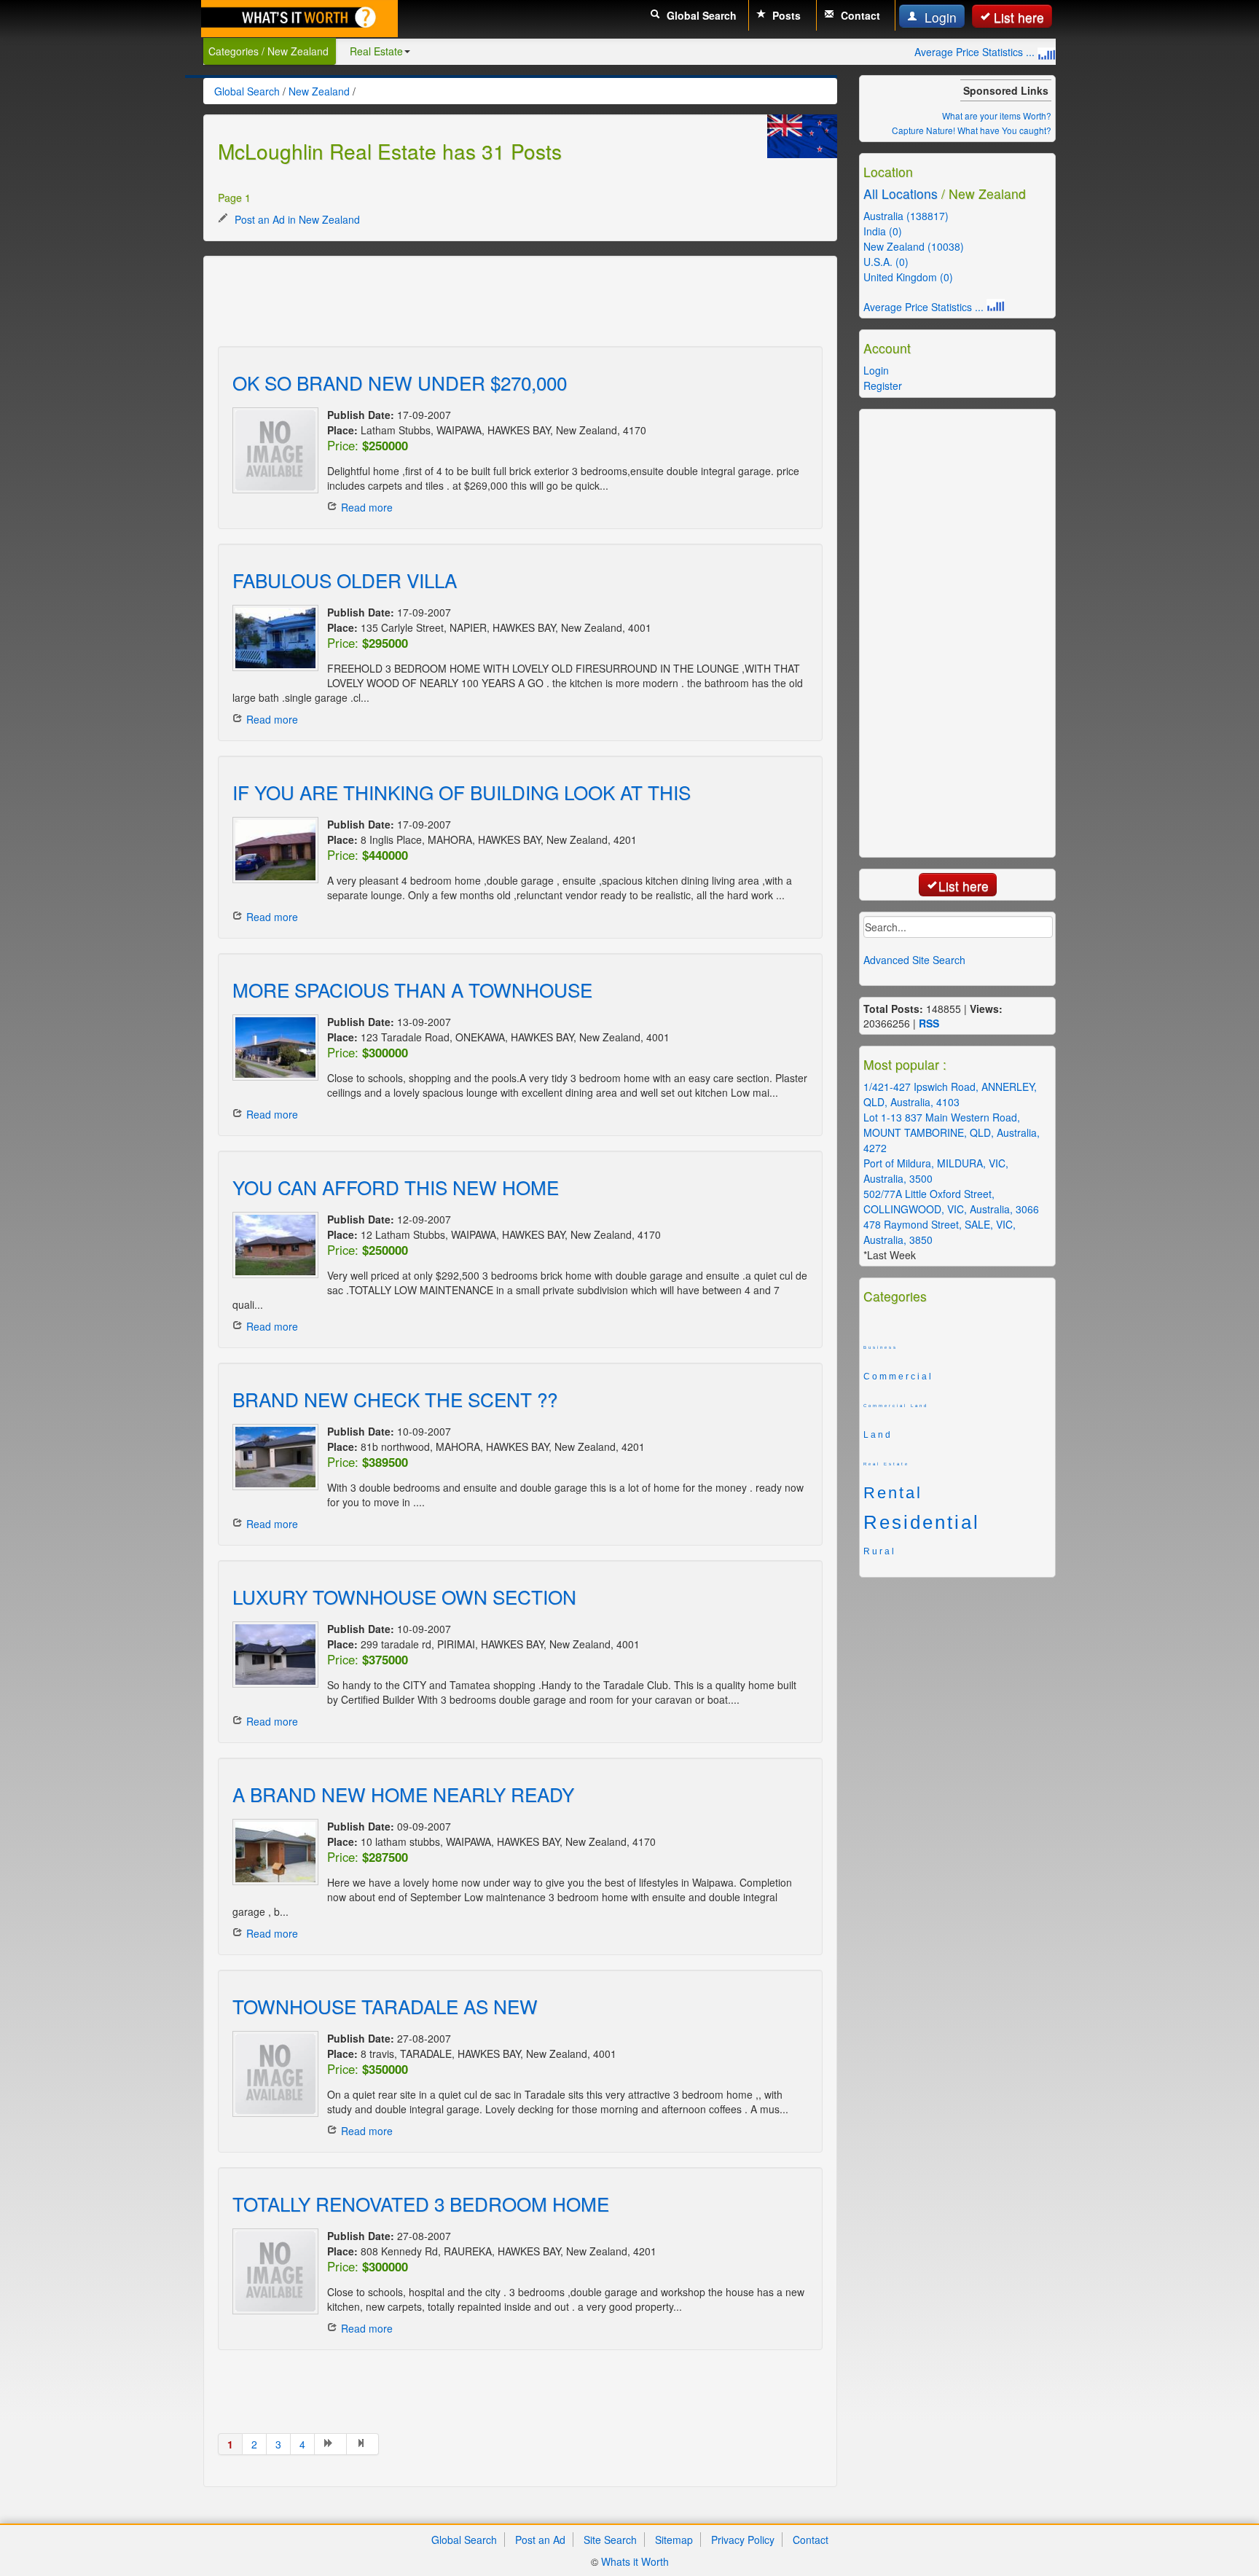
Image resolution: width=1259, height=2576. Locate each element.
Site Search (610, 2540)
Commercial (898, 1377)
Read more (367, 507)
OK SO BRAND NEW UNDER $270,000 (400, 382)
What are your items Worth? (997, 116)
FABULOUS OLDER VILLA (345, 580)
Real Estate (376, 51)
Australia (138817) (906, 216)
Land (878, 1435)
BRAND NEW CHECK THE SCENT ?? (395, 1399)
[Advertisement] (483, 303)
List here (1019, 17)
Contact (859, 15)
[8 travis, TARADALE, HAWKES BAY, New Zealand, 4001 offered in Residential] (272, 2074)
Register (883, 385)
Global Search (700, 15)
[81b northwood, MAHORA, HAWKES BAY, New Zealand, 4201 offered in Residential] (272, 1457)
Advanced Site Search (914, 960)
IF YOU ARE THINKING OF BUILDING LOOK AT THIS (462, 792)
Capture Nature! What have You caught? (972, 130)
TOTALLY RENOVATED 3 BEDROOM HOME (421, 2203)
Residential (922, 1522)
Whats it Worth (635, 2561)
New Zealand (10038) (914, 246)
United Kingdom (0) (908, 277)
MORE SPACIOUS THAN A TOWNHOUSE (412, 989)
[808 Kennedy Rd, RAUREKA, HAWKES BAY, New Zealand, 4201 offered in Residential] (272, 2271)
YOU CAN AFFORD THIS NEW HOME (396, 1187)
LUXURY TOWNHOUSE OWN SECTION (404, 1596)
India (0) (883, 231)
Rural (880, 1551)
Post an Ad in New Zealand (296, 219)
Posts (785, 15)
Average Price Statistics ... (976, 52)
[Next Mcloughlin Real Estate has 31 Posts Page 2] (331, 2444)
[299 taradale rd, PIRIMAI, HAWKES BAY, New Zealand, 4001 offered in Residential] (272, 1655)
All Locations (901, 193)
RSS (929, 1023)
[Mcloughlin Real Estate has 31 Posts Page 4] (363, 2444)
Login (939, 17)
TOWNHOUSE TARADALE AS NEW (385, 2006)
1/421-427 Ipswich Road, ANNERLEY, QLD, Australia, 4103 (950, 1094)
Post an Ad (540, 2540)
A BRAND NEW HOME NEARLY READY (403, 1794)
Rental (893, 1493)
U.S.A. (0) (886, 262)
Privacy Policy (743, 2540)
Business (880, 1347)
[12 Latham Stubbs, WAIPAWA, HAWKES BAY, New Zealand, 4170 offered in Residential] (272, 1245)
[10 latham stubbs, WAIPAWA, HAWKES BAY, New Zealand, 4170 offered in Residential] (272, 1852)
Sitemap (674, 2540)
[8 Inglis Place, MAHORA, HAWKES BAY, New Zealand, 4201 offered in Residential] (272, 850)
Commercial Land (896, 1406)
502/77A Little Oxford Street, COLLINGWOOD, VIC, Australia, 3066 (951, 1201)
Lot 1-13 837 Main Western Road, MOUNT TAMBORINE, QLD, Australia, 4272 (952, 1132)
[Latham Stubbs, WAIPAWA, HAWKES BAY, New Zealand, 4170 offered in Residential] (272, 450)
